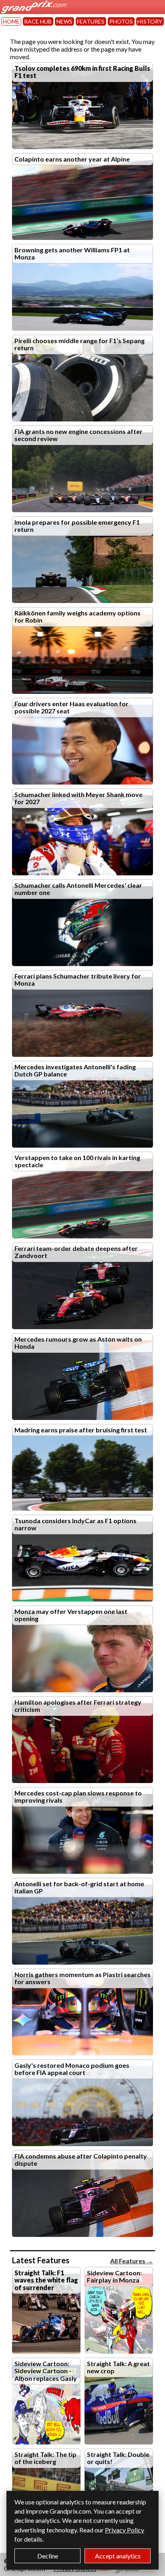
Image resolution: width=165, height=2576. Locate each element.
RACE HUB (38, 21)
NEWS (64, 21)
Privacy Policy (125, 2530)
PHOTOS (121, 21)
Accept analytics (118, 2556)
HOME (11, 21)
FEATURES (91, 21)
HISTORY (150, 21)
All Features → (132, 2261)
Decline (48, 2556)
